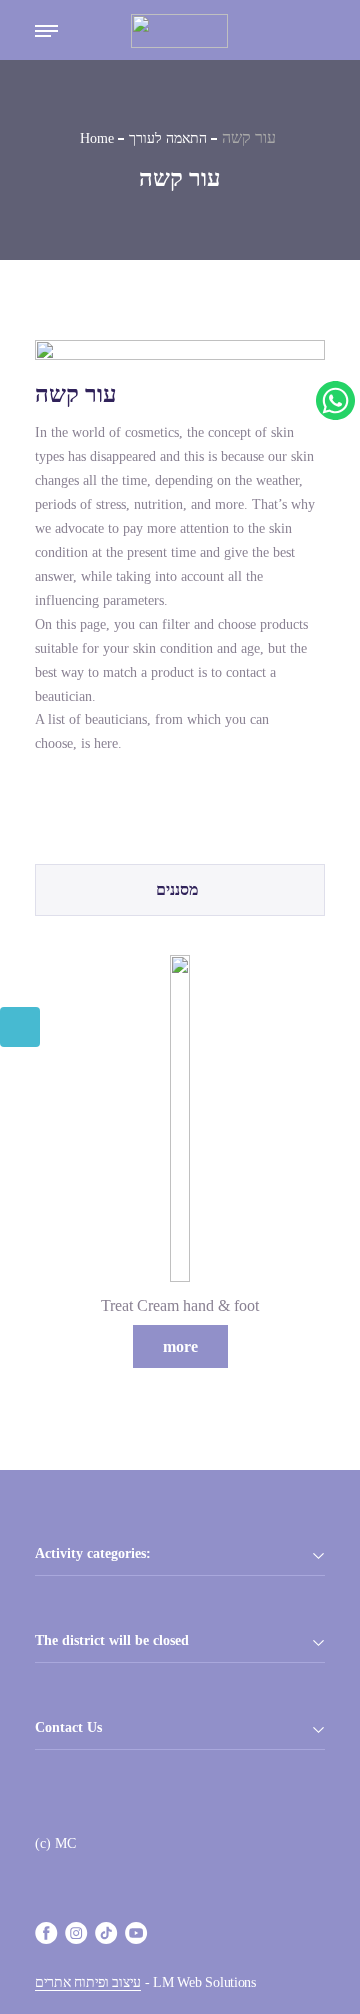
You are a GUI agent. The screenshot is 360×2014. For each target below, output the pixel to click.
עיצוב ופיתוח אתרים (88, 1982)
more (180, 1346)
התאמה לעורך (168, 138)
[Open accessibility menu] (20, 1027)
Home (97, 138)
